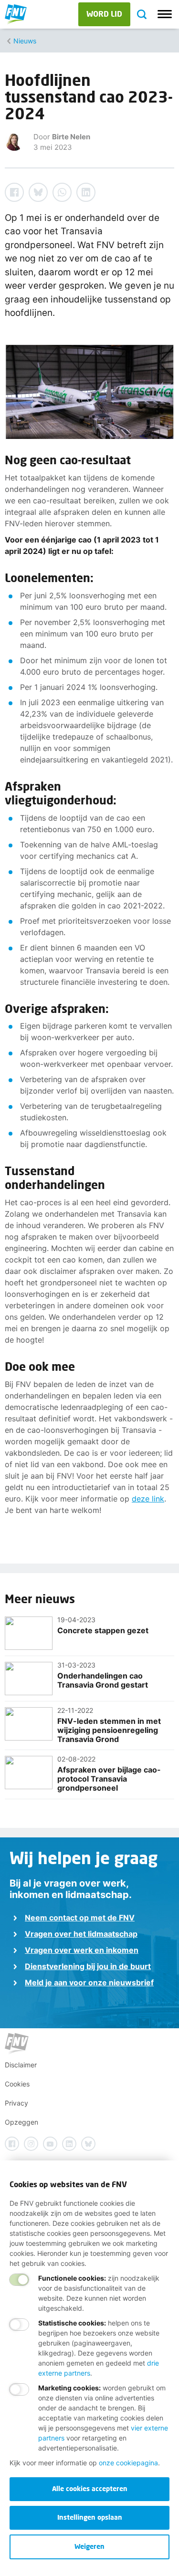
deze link (148, 1499)
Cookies (17, 2084)
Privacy (16, 2103)
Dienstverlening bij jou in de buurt (88, 1966)
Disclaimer (21, 2065)
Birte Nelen (71, 137)
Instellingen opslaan (90, 2517)
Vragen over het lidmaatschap (81, 1934)
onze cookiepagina (128, 2463)
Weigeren (89, 2546)
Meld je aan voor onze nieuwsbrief (89, 1982)
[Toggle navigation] (165, 14)
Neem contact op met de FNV (80, 1918)
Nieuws (25, 41)
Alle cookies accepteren (90, 2488)
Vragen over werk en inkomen (82, 1950)
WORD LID (104, 14)
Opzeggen (21, 2122)
